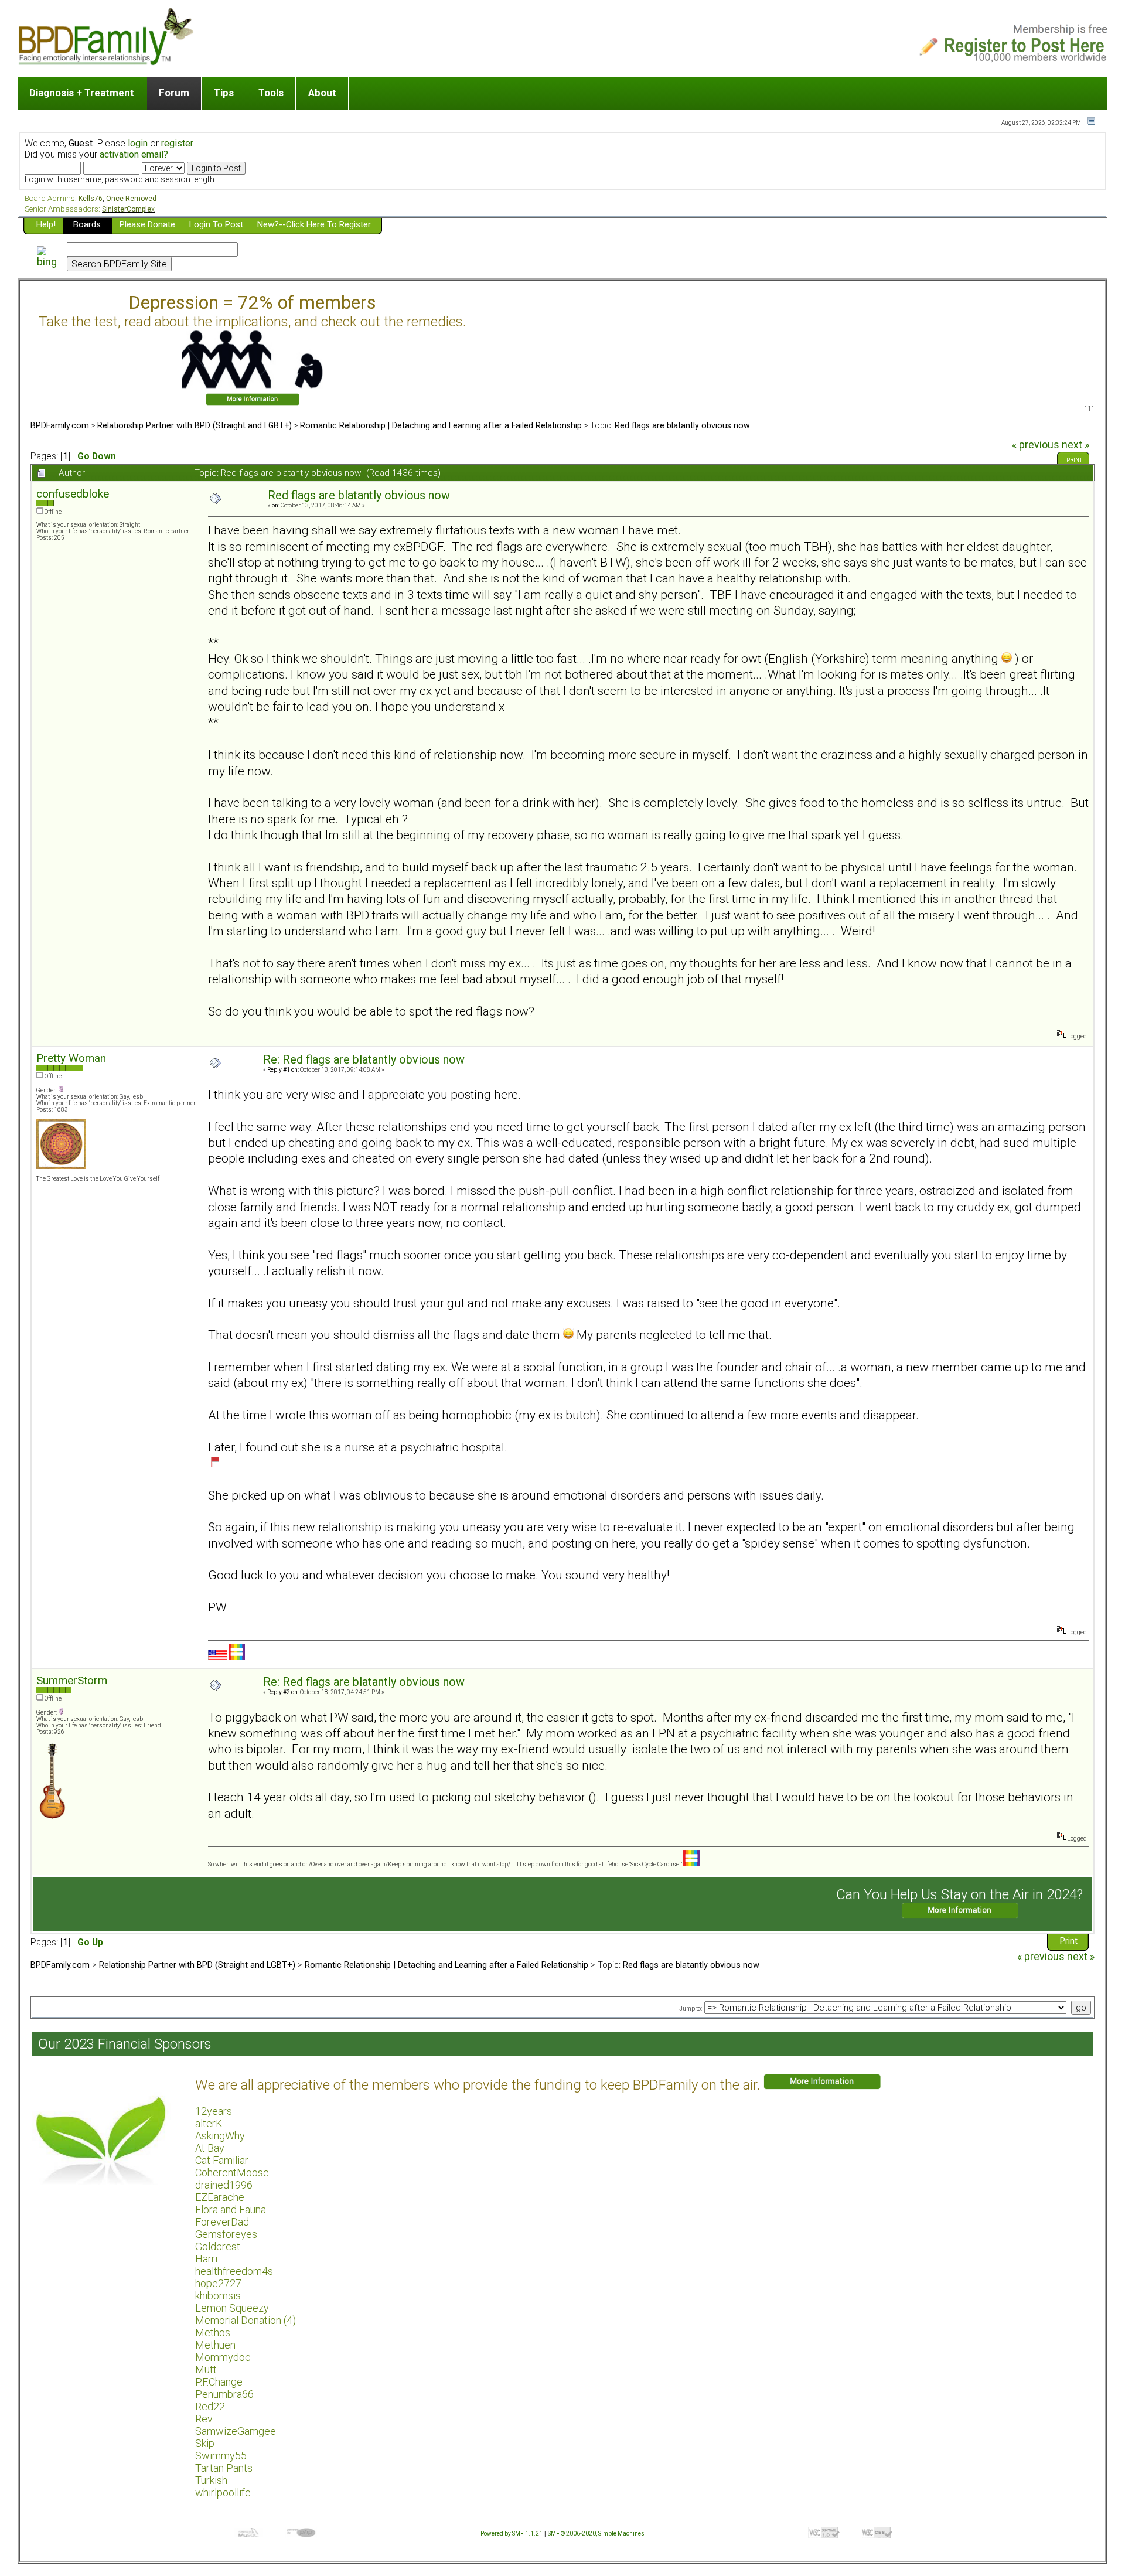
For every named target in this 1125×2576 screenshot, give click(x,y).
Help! (46, 224)
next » (1075, 445)
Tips (224, 93)
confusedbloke (73, 494)
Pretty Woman (71, 1058)
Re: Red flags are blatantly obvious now (364, 1060)
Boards (87, 224)
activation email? (134, 154)
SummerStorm (72, 1680)
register (177, 143)
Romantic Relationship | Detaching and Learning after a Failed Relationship (441, 425)
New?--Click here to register (314, 224)
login (138, 143)
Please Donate (147, 224)
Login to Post (216, 224)
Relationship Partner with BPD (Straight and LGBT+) (195, 425)
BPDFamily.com (60, 425)
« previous (1036, 445)
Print (1074, 460)
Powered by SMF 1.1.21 (512, 2534)
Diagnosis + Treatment (82, 93)
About (322, 93)
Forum (174, 93)
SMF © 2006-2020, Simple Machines (596, 2534)
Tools (271, 93)
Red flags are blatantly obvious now (682, 425)
